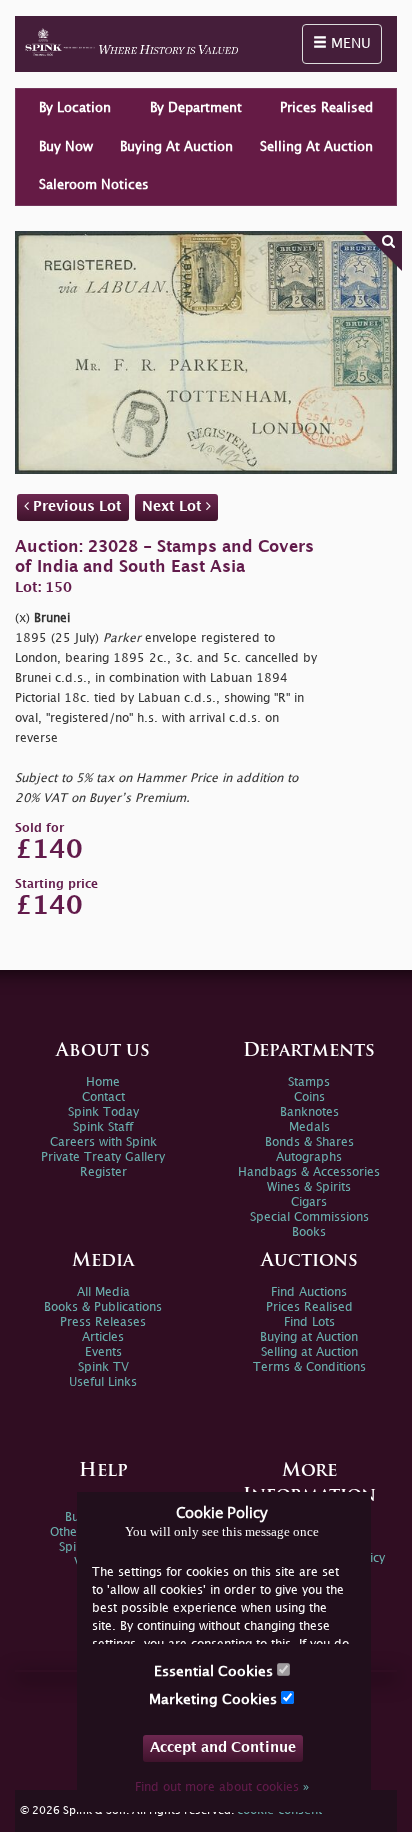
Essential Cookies (215, 1671)
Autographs (309, 1157)
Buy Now (66, 147)
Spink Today (103, 1112)
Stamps (309, 1082)
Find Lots (309, 1322)
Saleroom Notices (94, 185)
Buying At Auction (176, 147)
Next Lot (174, 506)
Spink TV (103, 1367)
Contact (103, 1097)
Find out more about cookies (222, 1787)
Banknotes (309, 1112)
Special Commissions (309, 1217)
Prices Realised (326, 108)
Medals (309, 1127)
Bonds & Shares (309, 1142)
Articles (103, 1337)
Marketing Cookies (215, 1699)
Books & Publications (103, 1307)
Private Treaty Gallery (103, 1157)
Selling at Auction (309, 1352)
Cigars (309, 1202)
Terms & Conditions (309, 1367)
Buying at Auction (309, 1337)
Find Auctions (309, 1292)
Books (309, 1232)
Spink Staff (103, 1127)
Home (103, 1082)
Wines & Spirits (309, 1187)
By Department (196, 108)
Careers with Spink (103, 1142)
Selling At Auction (316, 147)
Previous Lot (75, 506)
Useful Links (103, 1382)
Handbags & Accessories (309, 1172)
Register (103, 1172)
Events (103, 1352)
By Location (75, 108)
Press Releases (103, 1322)
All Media (103, 1292)
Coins (309, 1097)
